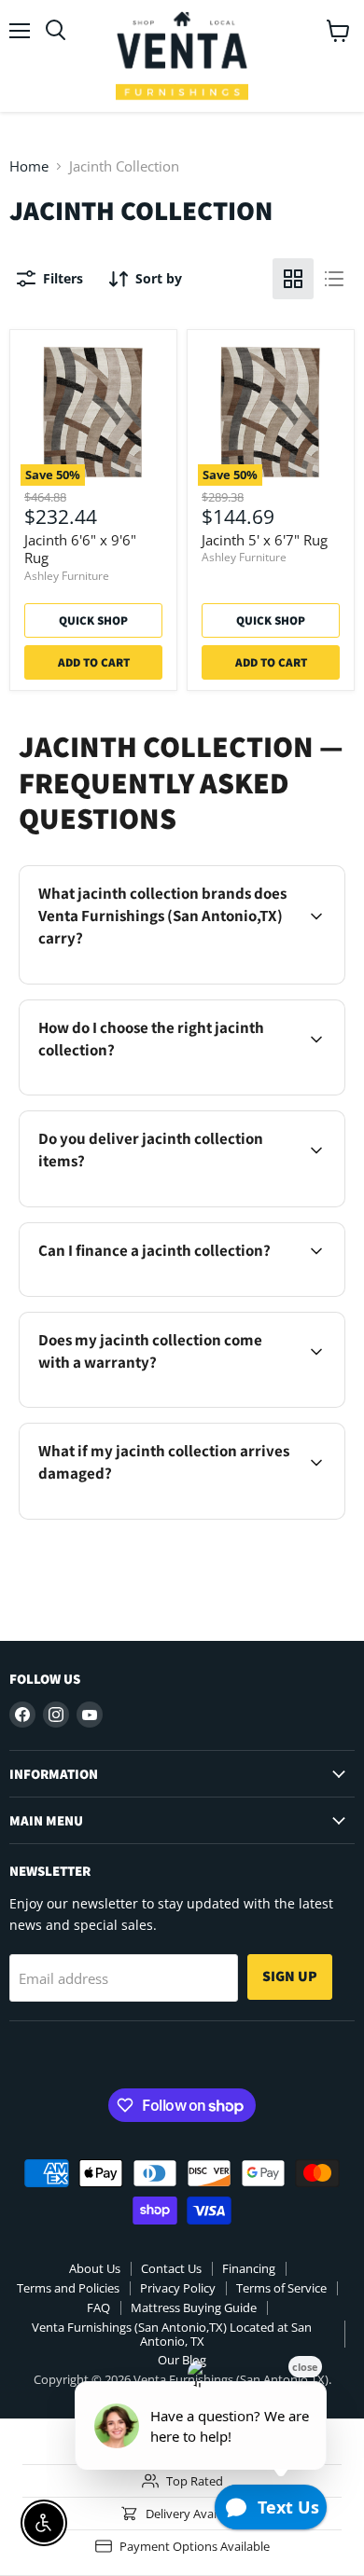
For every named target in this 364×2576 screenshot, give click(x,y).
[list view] (334, 279)
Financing (249, 2268)
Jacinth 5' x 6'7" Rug (265, 540)
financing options (177, 1293)
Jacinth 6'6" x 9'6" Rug (80, 549)
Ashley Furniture (67, 576)
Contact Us (171, 2268)
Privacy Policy (178, 2288)
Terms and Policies (68, 2288)
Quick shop (93, 620)
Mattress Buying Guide (194, 2307)
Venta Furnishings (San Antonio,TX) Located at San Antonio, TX (172, 2334)
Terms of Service (281, 2288)
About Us (95, 2268)
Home (29, 166)
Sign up (290, 1976)
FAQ (98, 2307)
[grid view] (293, 279)
